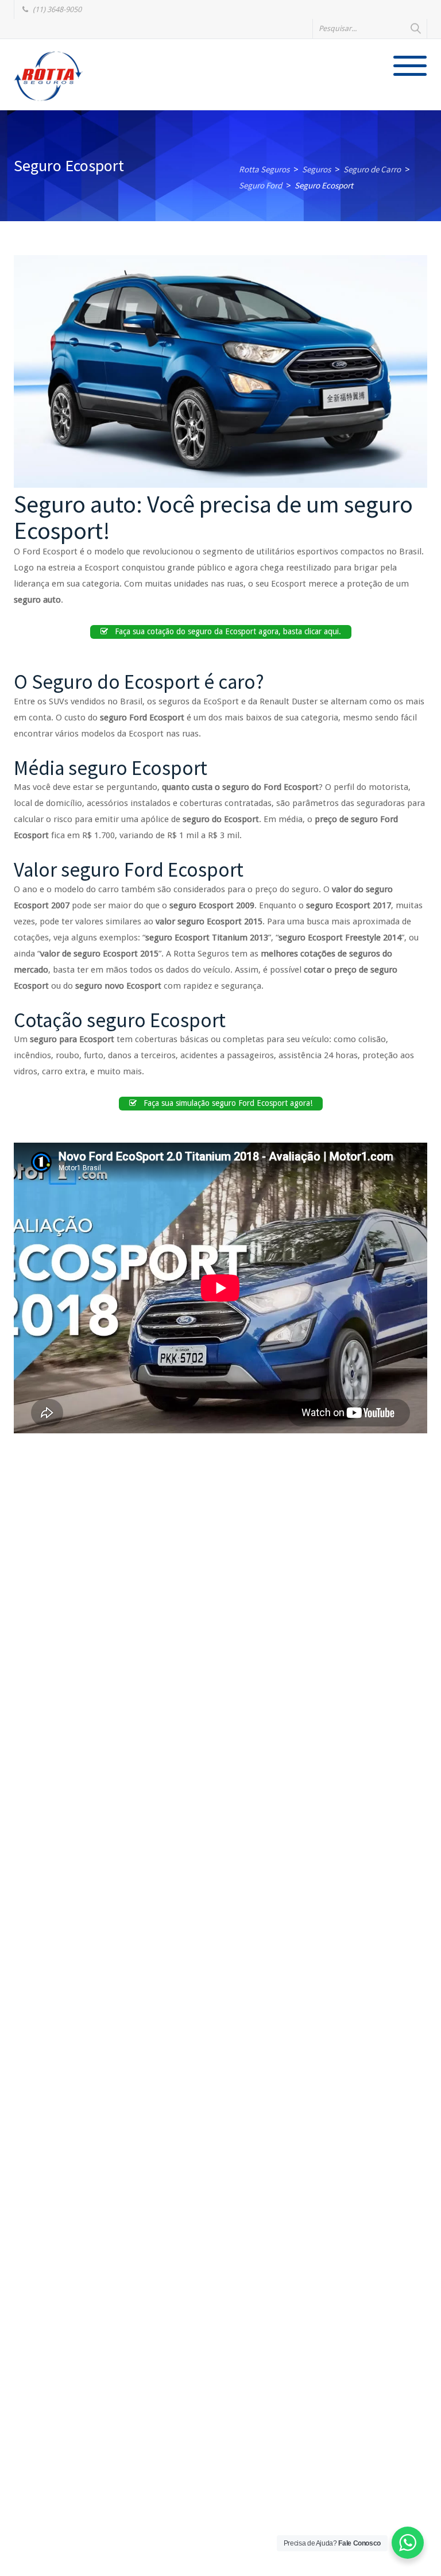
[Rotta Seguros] (48, 76)
